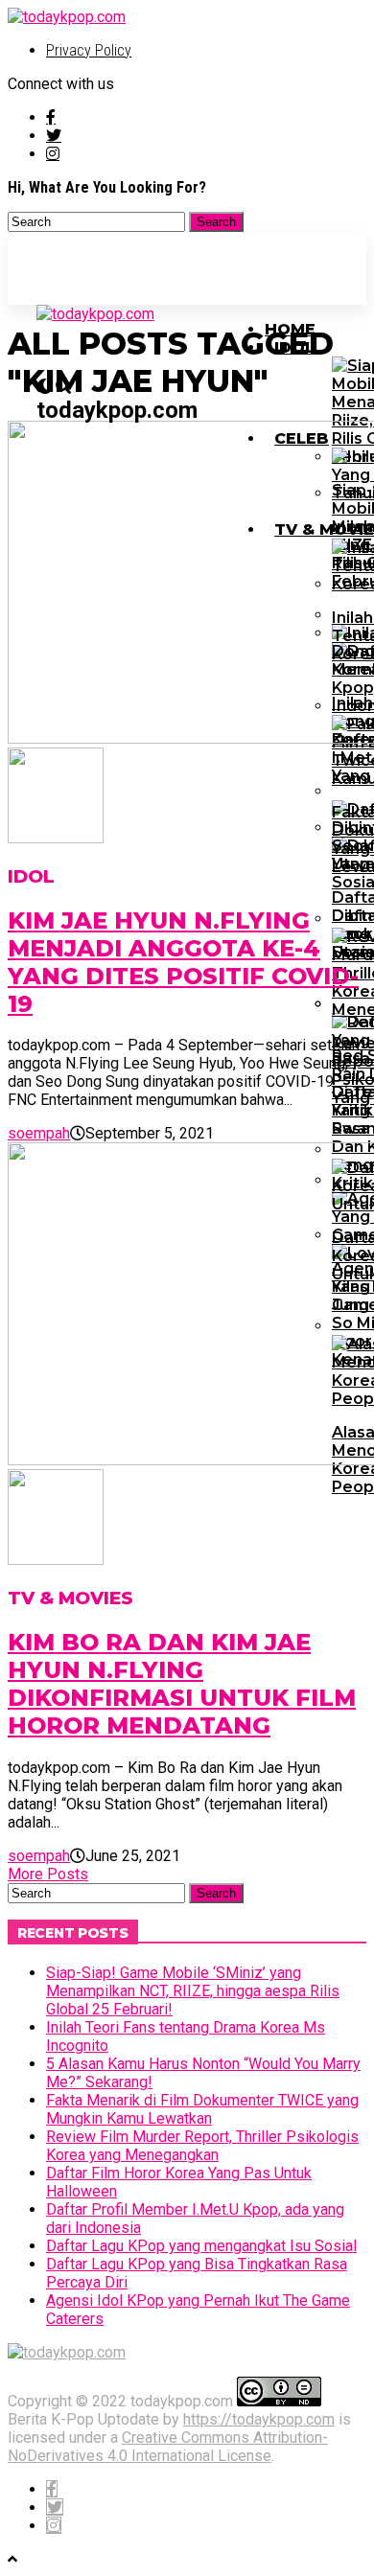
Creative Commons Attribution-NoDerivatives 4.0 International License (168, 2447)
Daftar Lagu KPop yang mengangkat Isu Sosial (201, 2246)
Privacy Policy (89, 50)
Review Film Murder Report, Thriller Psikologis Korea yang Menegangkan (202, 2146)
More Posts (48, 1874)
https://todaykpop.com (259, 2419)
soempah (39, 1133)
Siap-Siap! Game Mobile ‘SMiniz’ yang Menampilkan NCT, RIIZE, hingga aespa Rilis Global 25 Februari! (193, 1991)
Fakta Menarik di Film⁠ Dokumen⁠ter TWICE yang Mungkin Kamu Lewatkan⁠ (202, 2109)
